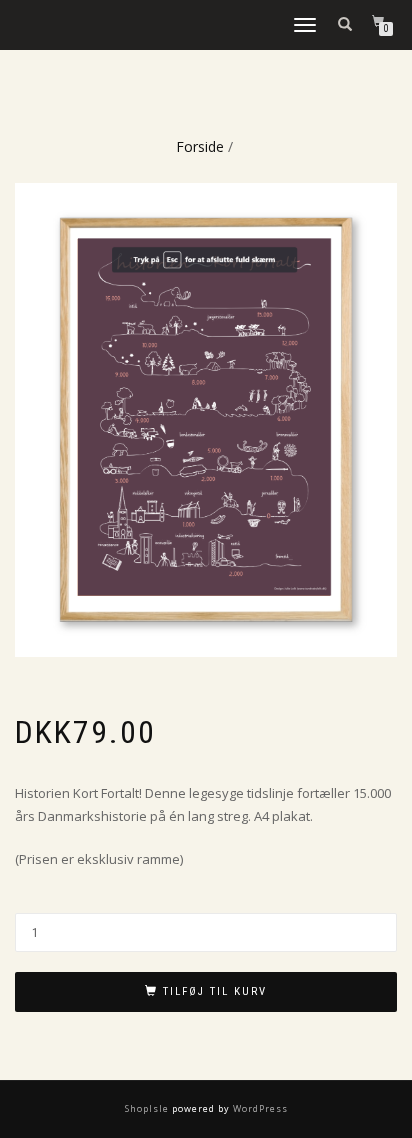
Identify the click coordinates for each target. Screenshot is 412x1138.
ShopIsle (148, 1108)
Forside (200, 146)
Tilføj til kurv (215, 991)
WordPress (259, 1108)
